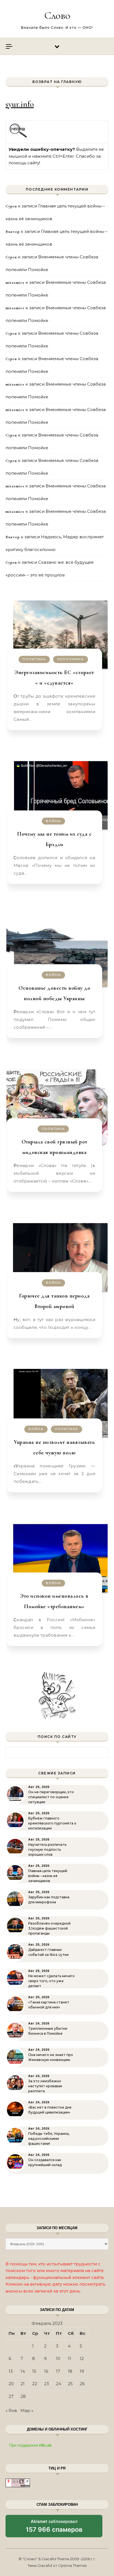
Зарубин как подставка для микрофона (49, 1900)
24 (59, 2384)
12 (82, 2358)
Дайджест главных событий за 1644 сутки (48, 1952)
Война (53, 821)
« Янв (11, 2410)
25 (70, 2384)
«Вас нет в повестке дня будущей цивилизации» (50, 2110)
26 (82, 2384)
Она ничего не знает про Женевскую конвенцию (51, 2057)
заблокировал (54, 2528)
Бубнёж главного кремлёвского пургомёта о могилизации (52, 1823)
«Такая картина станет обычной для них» (49, 2005)
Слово (57, 15)
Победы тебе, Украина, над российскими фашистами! (49, 2139)
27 (11, 2396)
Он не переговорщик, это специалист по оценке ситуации (51, 1797)
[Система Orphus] (18, 137)
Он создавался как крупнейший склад (45, 2162)
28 (23, 2396)
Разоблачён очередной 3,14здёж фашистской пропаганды (49, 1928)
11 (69, 2358)
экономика (71, 659)
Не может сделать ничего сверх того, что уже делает (51, 1981)
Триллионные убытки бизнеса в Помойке (48, 2031)
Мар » (27, 2410)
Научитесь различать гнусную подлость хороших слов (47, 1850)
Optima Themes (72, 2565)
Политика (34, 659)
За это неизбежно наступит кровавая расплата (45, 2086)
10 (58, 2358)
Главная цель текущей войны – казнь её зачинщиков (48, 1876)
